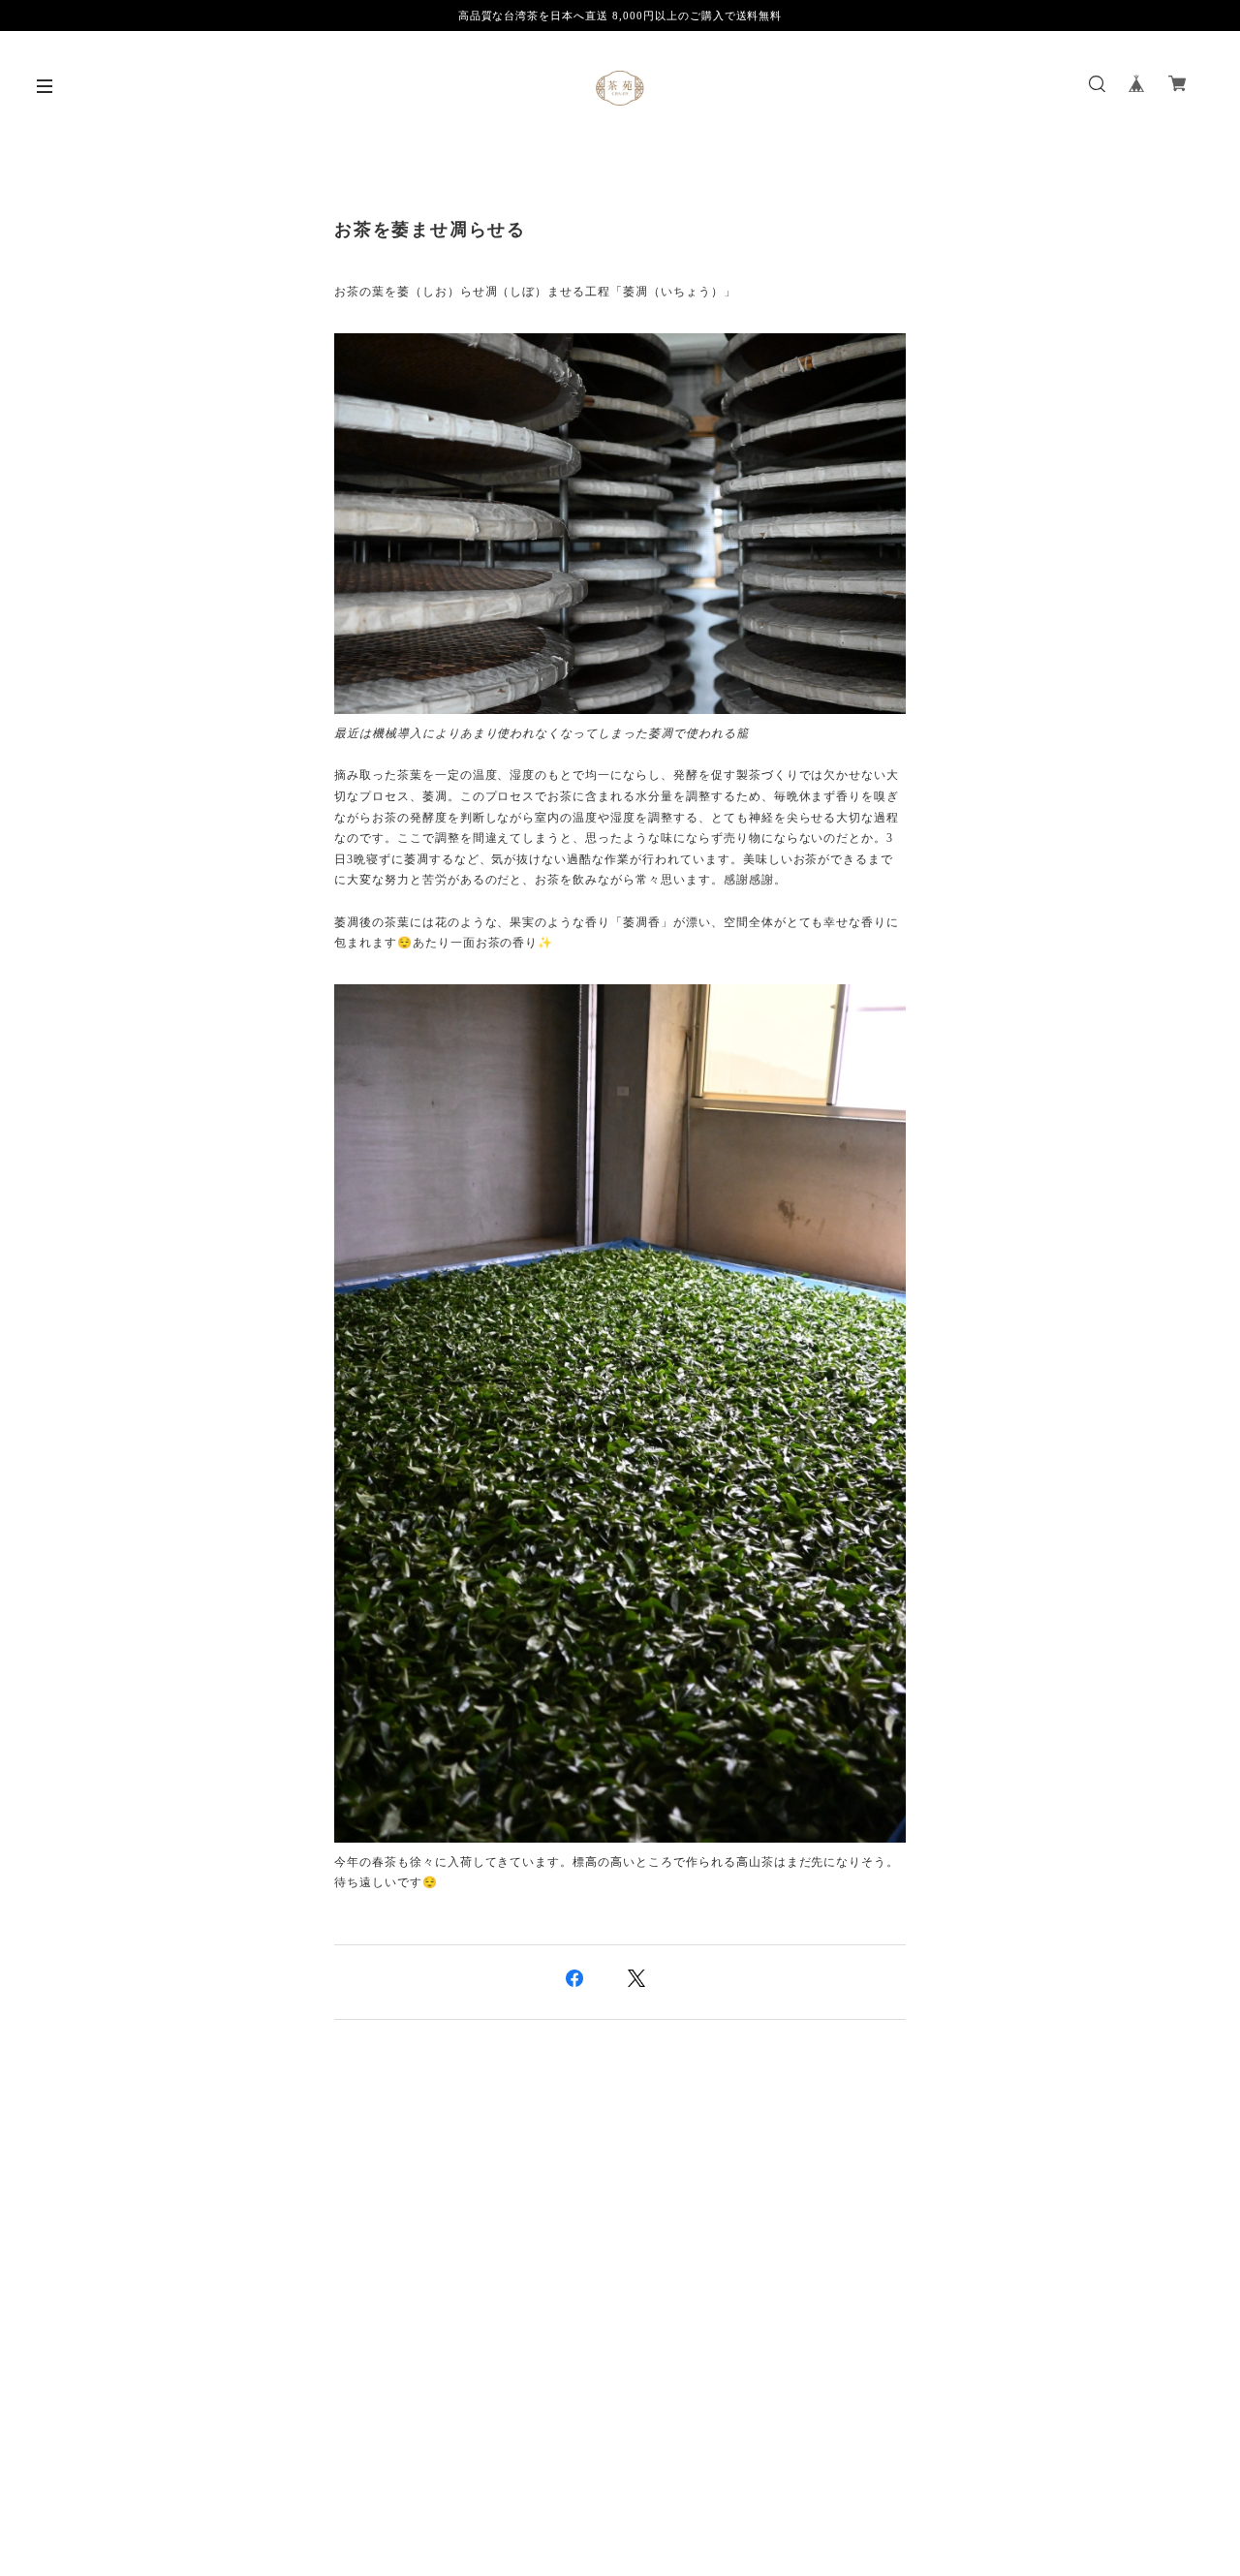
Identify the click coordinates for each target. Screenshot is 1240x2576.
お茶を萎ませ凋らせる (430, 230)
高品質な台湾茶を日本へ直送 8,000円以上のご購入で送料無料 (620, 16)
